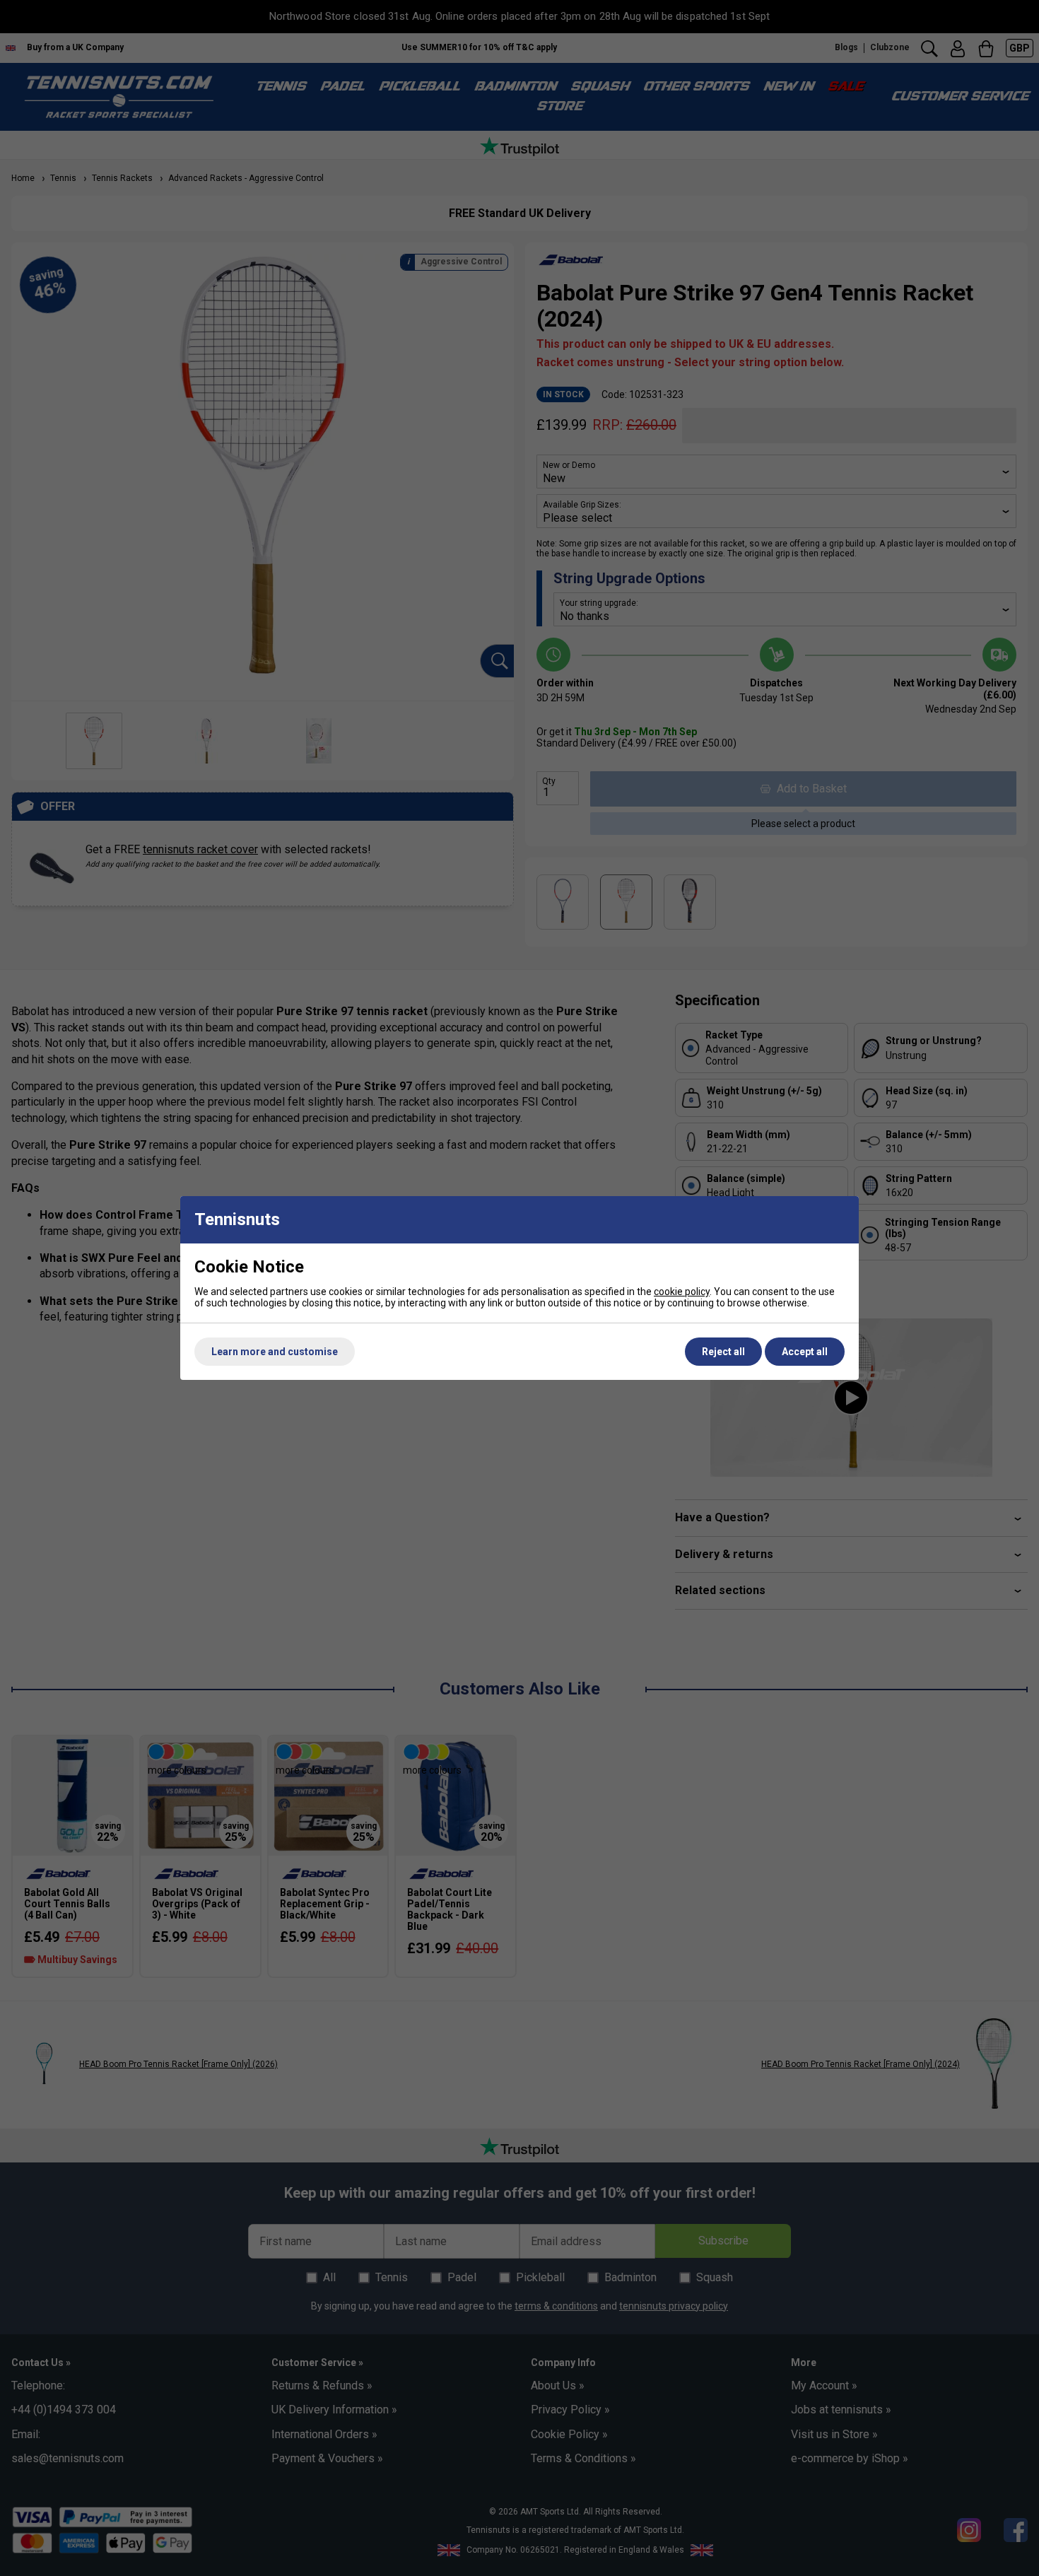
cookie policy (682, 1292)
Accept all (805, 1352)
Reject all (723, 1352)
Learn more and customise (275, 1352)
